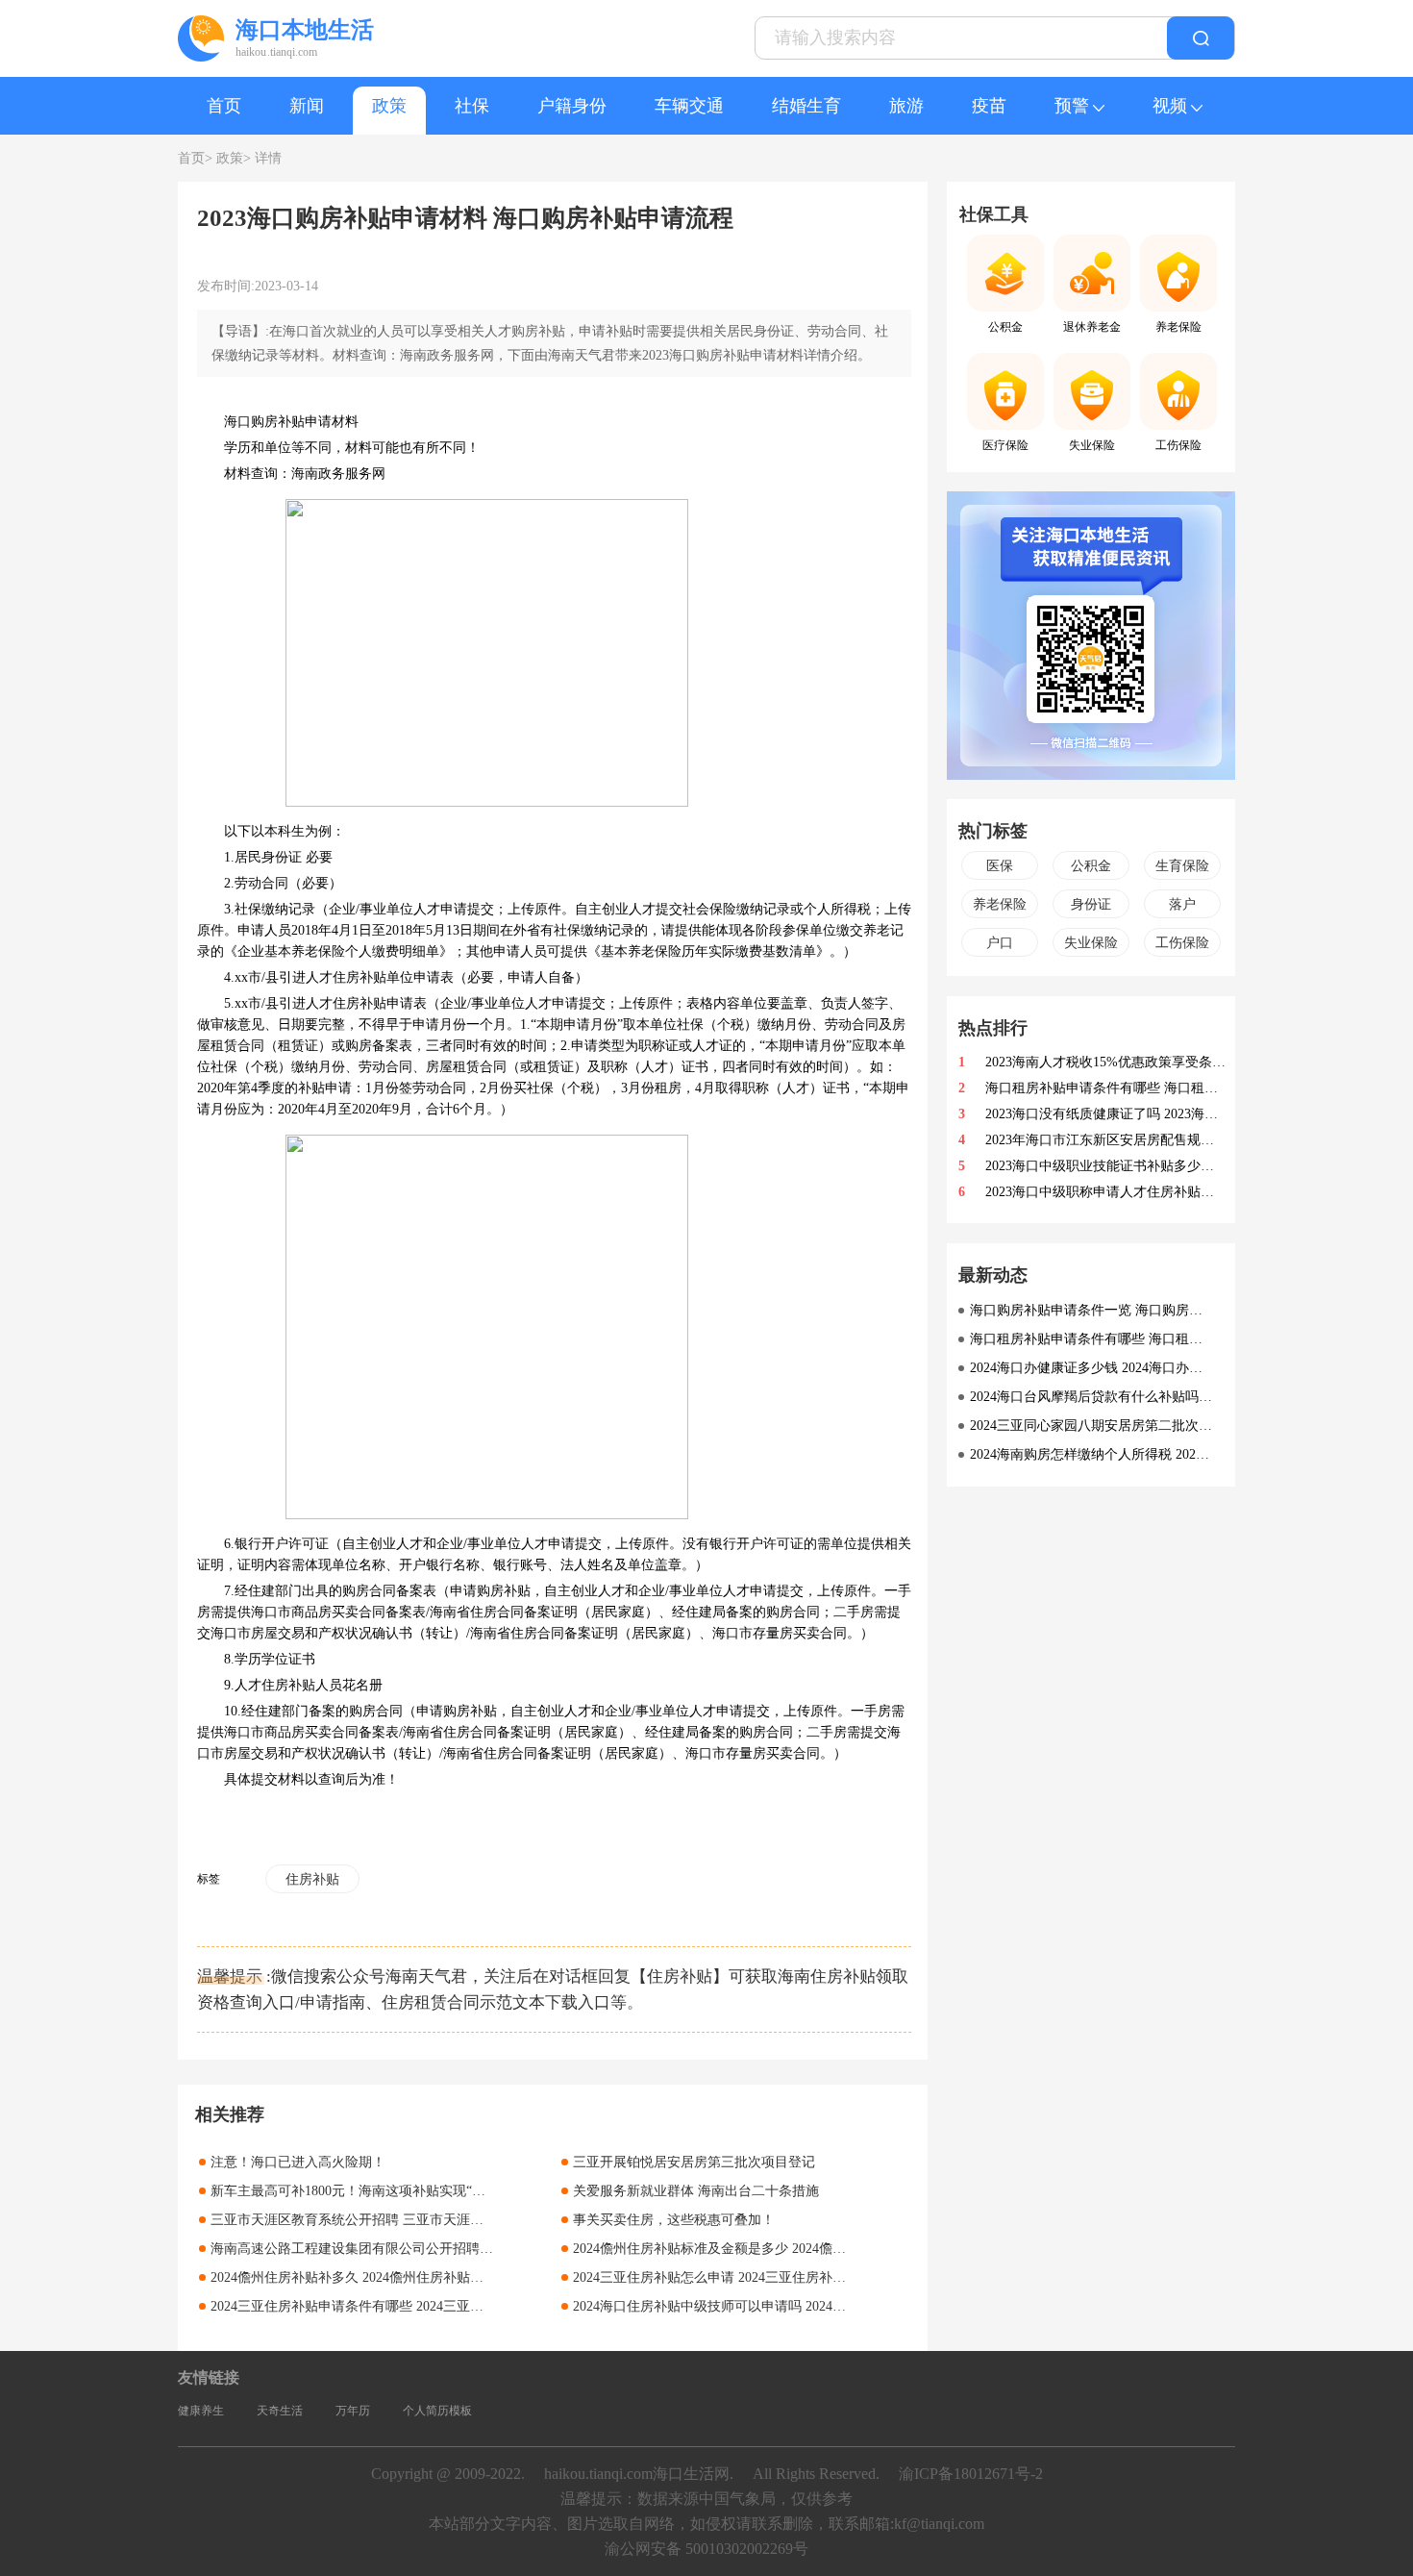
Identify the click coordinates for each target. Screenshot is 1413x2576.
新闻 (307, 106)
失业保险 (1091, 943)
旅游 (906, 106)
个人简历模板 (437, 2411)
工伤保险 (1182, 943)
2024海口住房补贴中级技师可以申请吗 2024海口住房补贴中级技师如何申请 (797, 2306)
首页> (195, 158)
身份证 (1091, 904)
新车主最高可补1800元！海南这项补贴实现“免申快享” (371, 2191)
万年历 (353, 2411)
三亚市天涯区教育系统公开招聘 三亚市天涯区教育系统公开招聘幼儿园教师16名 (448, 2220)
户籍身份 (572, 106)
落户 (1182, 904)
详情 (268, 158)
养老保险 (1000, 904)
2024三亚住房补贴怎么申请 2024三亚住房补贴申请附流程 (743, 2277)
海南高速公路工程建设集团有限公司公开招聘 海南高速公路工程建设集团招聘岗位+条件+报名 (489, 2249)
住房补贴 (312, 1879)
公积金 (1091, 866)
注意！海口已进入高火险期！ (298, 2162)
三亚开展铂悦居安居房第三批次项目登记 (694, 2162)
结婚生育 (806, 106)
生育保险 (1182, 866)
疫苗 (989, 106)
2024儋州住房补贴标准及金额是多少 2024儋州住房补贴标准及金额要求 (783, 2249)
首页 (224, 106)
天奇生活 (280, 2411)
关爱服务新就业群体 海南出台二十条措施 (696, 2191)
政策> (234, 158)
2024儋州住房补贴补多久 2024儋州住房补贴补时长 (360, 2277)
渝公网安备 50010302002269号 (706, 2549)
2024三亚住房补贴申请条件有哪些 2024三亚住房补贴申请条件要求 (408, 2306)
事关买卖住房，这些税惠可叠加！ (674, 2220)
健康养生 (201, 2411)
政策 (389, 106)
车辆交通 (689, 106)
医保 (1000, 866)
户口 (1000, 943)
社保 (472, 106)
